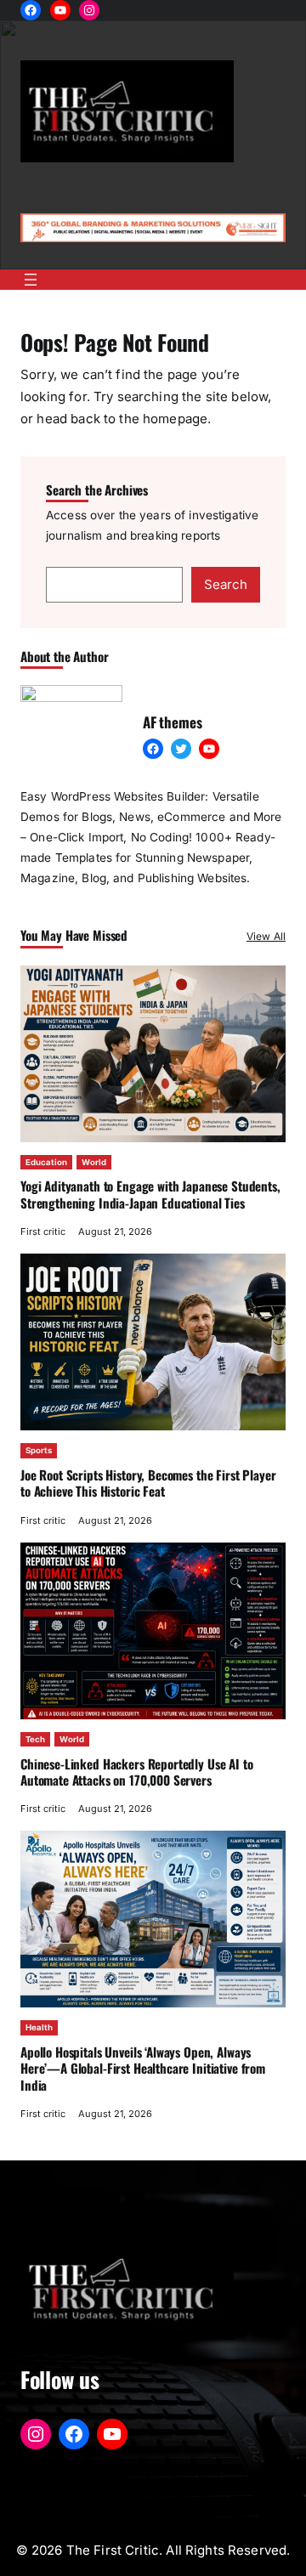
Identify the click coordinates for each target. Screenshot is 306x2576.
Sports (39, 1450)
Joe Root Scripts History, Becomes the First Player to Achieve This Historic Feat (148, 1483)
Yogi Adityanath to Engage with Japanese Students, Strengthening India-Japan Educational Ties (150, 1194)
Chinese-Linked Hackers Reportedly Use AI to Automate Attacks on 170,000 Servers (137, 1772)
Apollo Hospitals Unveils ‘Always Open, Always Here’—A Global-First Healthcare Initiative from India (143, 2068)
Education (46, 1162)
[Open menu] (31, 280)
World (94, 1162)
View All (266, 936)
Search (226, 584)
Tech (35, 1739)
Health (39, 2027)
